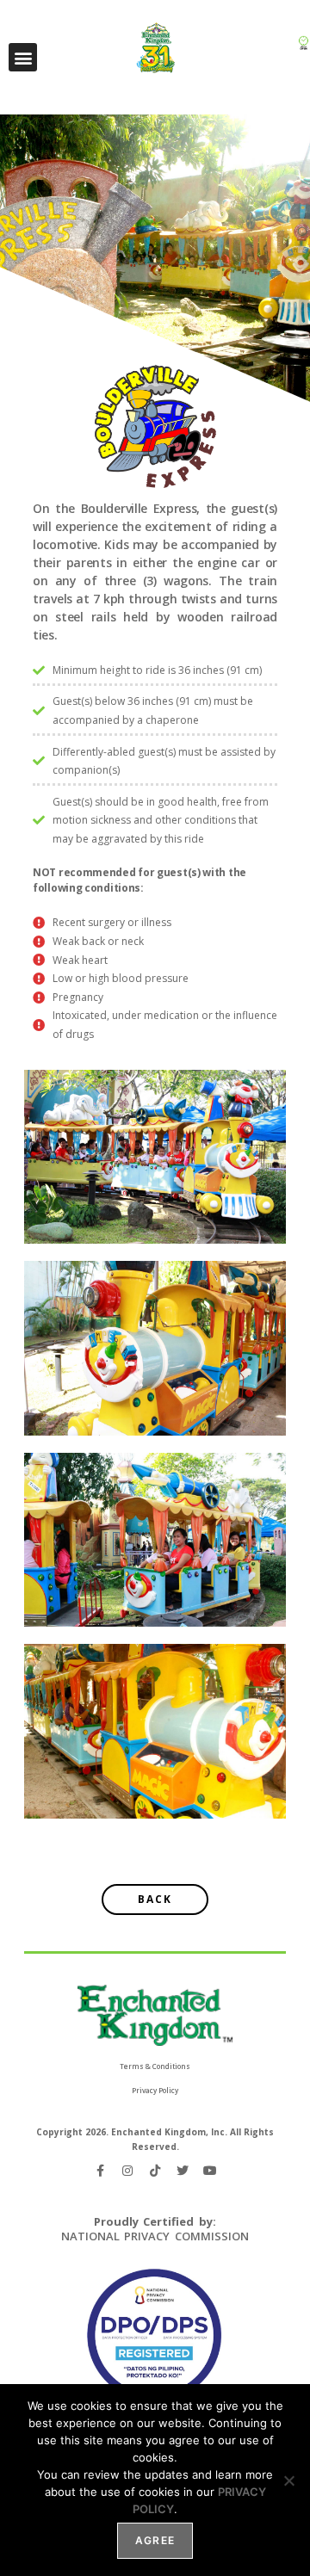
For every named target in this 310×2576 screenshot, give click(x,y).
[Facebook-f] (100, 2171)
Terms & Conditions (155, 2066)
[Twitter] (183, 2171)
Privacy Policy (155, 2090)
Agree (155, 2540)
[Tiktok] (155, 2171)
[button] (23, 57)
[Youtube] (210, 2171)
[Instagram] (127, 2171)
